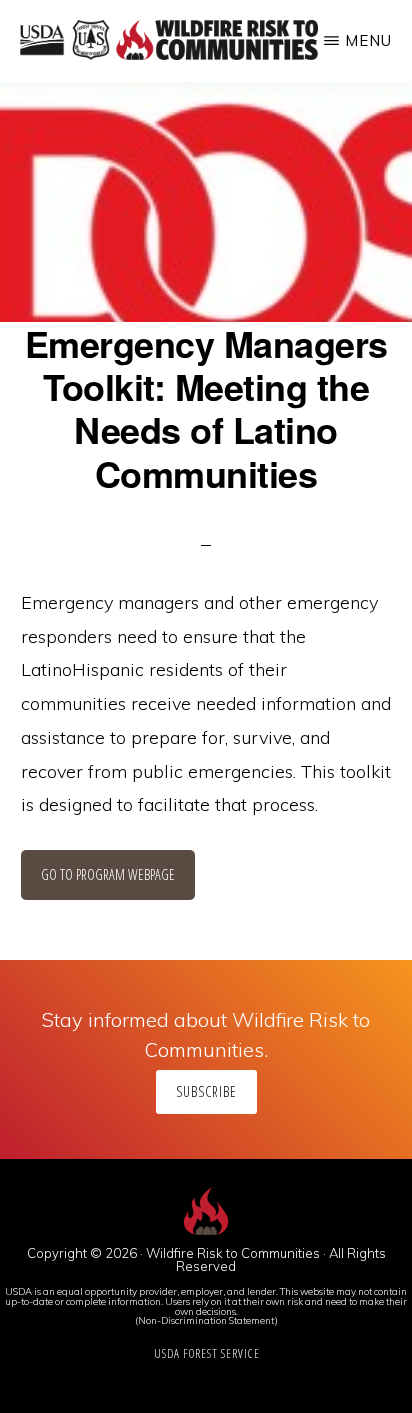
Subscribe (206, 1091)
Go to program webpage (108, 874)
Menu (368, 40)
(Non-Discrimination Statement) (206, 1320)
